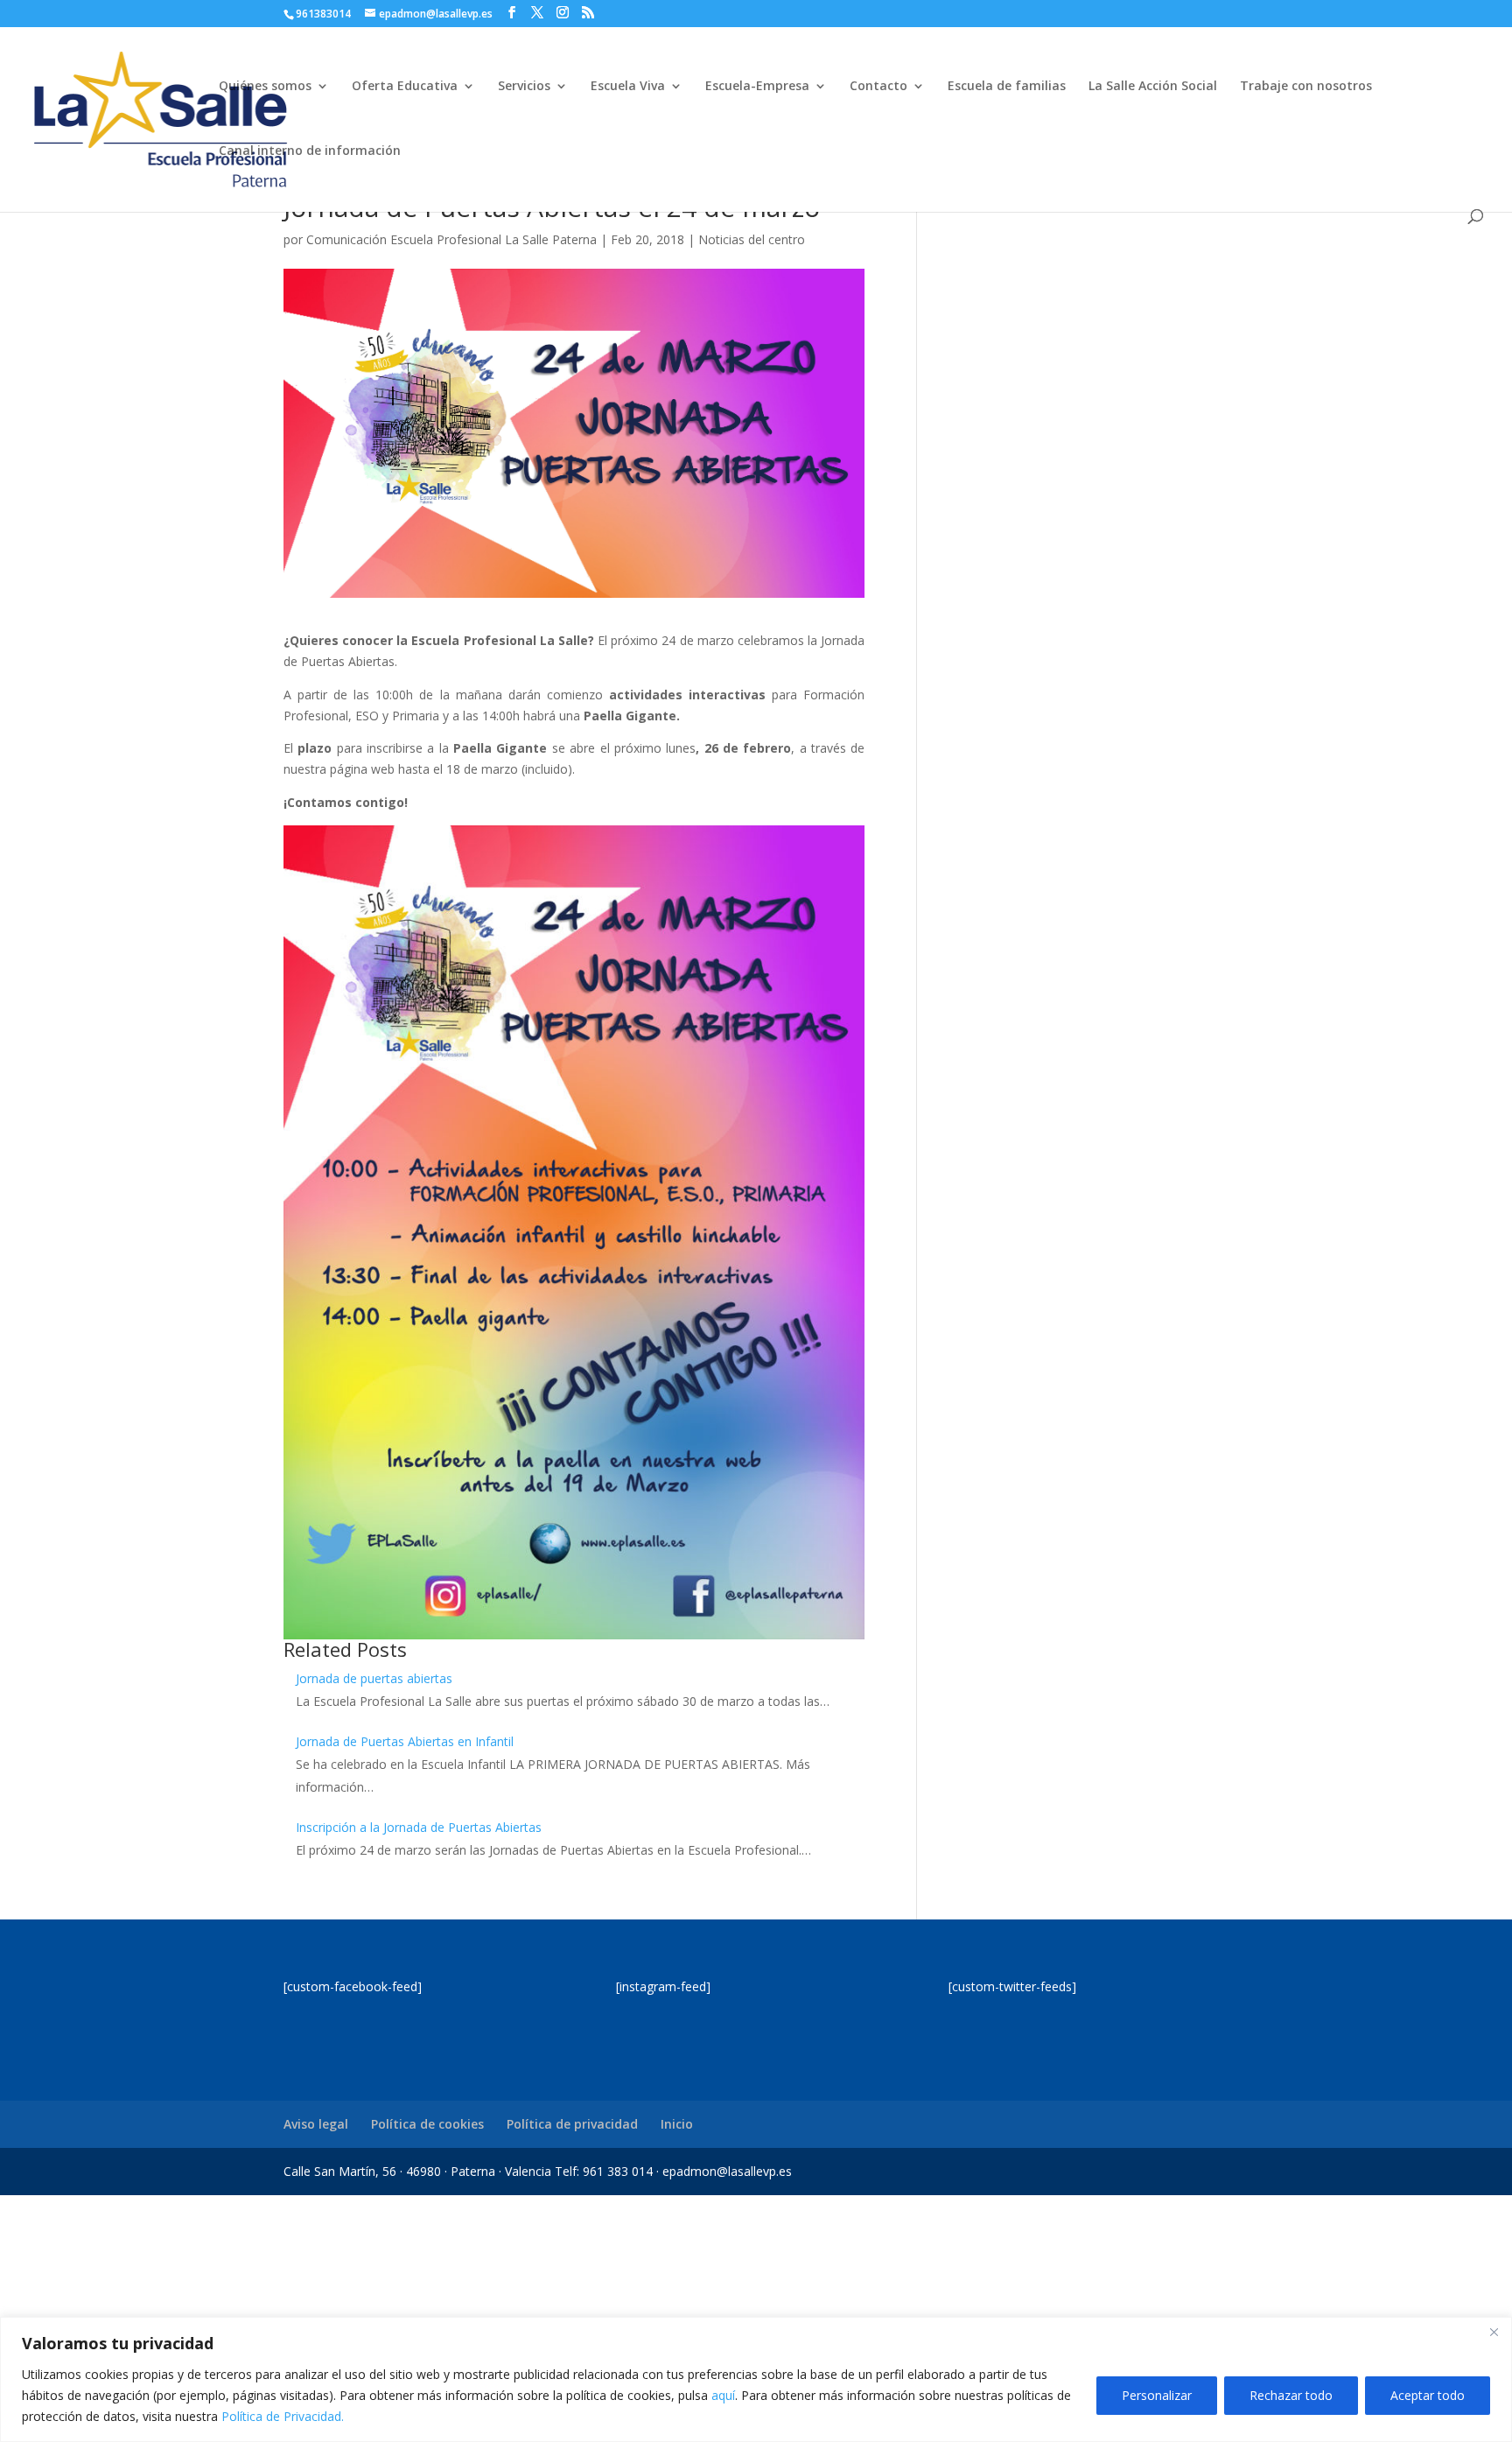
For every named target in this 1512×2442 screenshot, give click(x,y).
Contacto (878, 87)
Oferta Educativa (405, 87)
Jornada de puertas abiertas (374, 1678)
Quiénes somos (265, 87)
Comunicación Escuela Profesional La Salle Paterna (451, 239)
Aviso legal (316, 2124)
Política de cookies (427, 2124)
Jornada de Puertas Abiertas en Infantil (405, 1741)
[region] (756, 2379)
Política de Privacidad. (283, 2416)
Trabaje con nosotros (1306, 87)
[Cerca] (1494, 2332)
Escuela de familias (1007, 87)
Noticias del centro (752, 239)
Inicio (677, 2124)
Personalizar (1157, 2395)
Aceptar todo (1428, 2395)
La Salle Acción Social (1153, 87)
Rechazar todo (1291, 2395)
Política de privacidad (572, 2124)
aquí (723, 2395)
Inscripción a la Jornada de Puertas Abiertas (419, 1827)
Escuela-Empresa (757, 87)
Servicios (524, 87)
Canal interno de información (310, 151)
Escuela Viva (628, 87)
